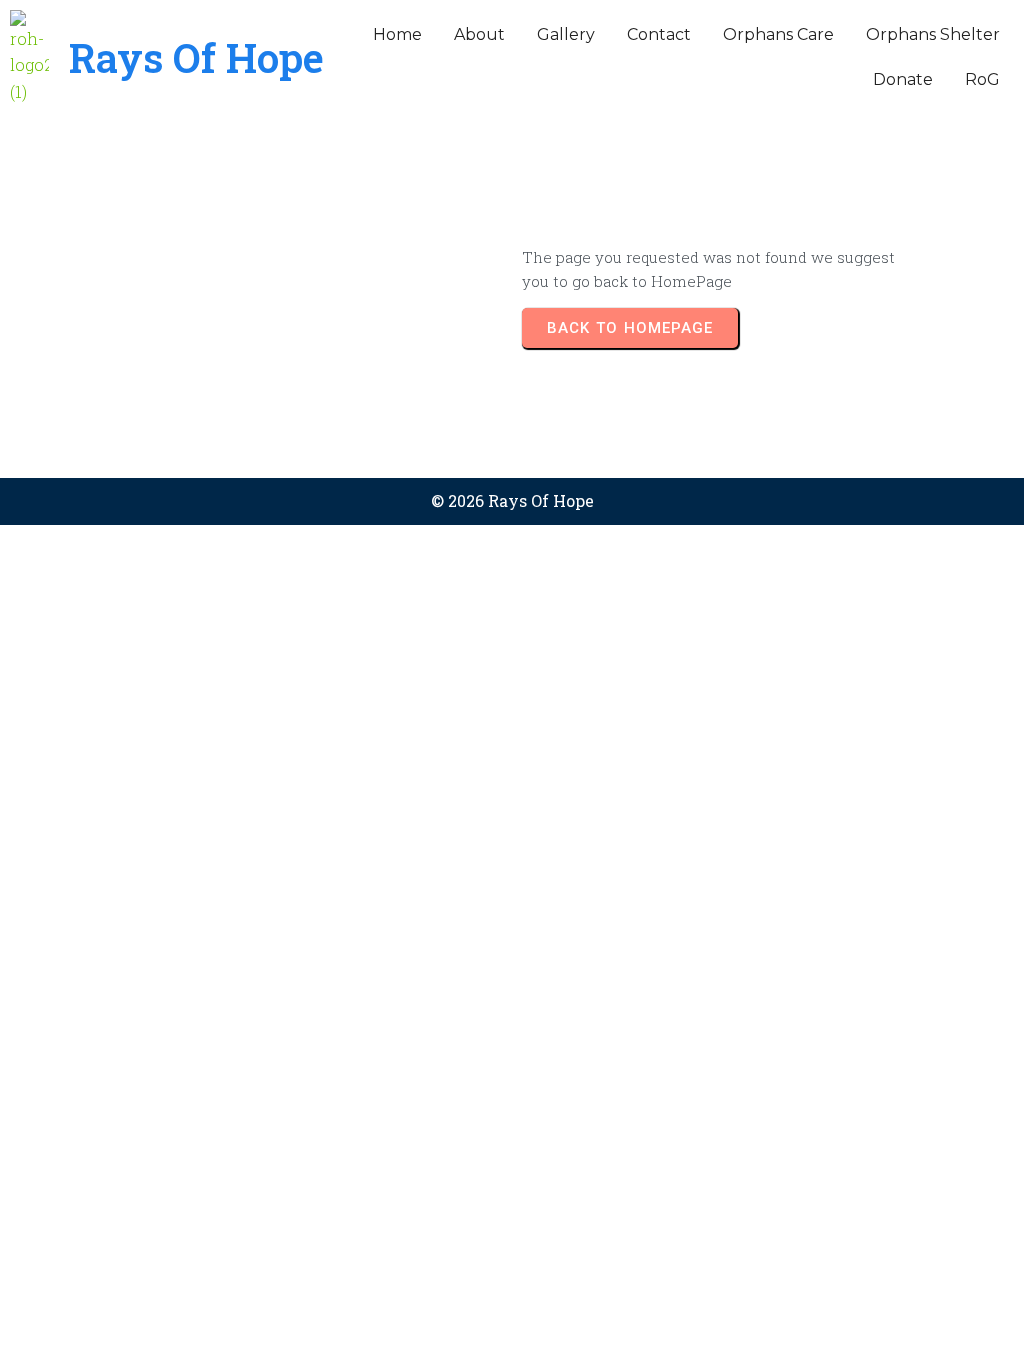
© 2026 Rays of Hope (512, 500)
